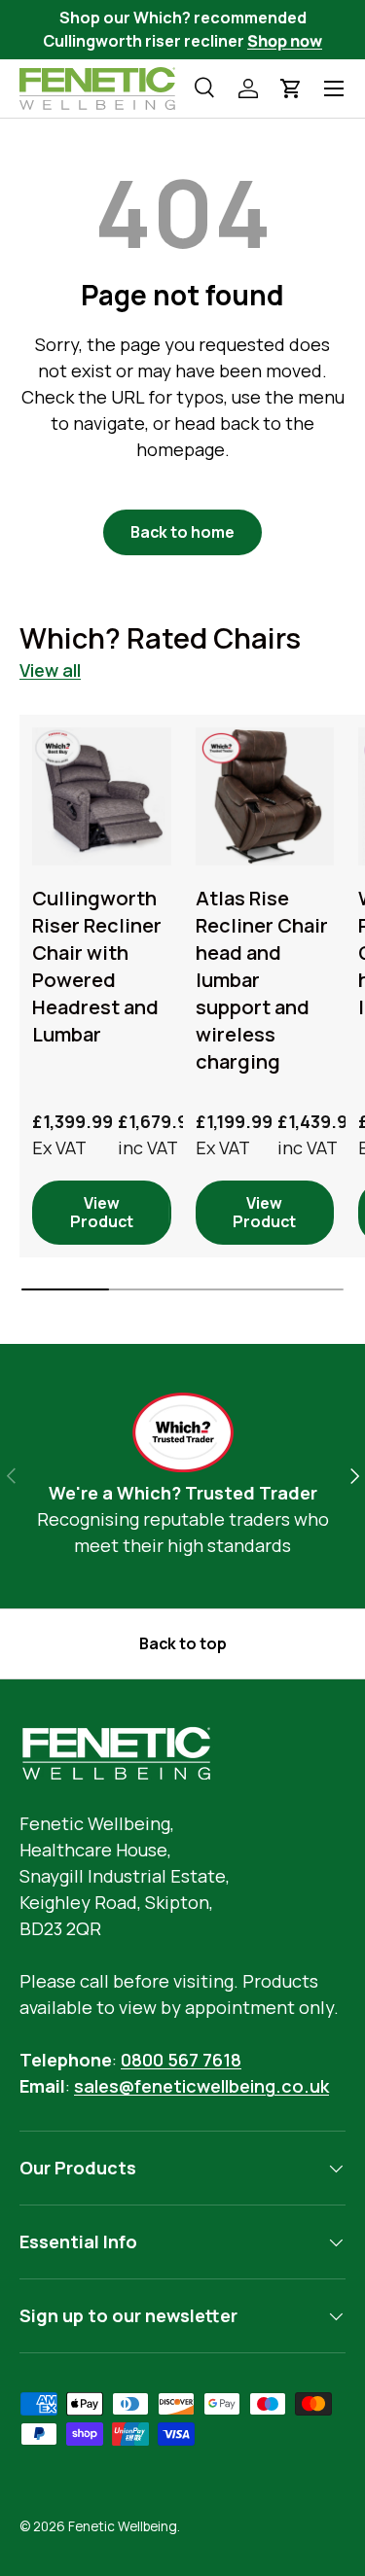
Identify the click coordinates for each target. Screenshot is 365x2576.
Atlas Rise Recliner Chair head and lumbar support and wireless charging (262, 980)
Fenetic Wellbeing (123, 2526)
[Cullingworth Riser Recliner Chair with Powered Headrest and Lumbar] (102, 797)
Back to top (183, 1643)
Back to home (182, 532)
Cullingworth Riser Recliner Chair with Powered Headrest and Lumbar (97, 966)
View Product (102, 1212)
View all (50, 670)
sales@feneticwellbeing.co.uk (201, 2086)
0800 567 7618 (181, 2060)
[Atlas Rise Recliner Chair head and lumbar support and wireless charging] (265, 797)
